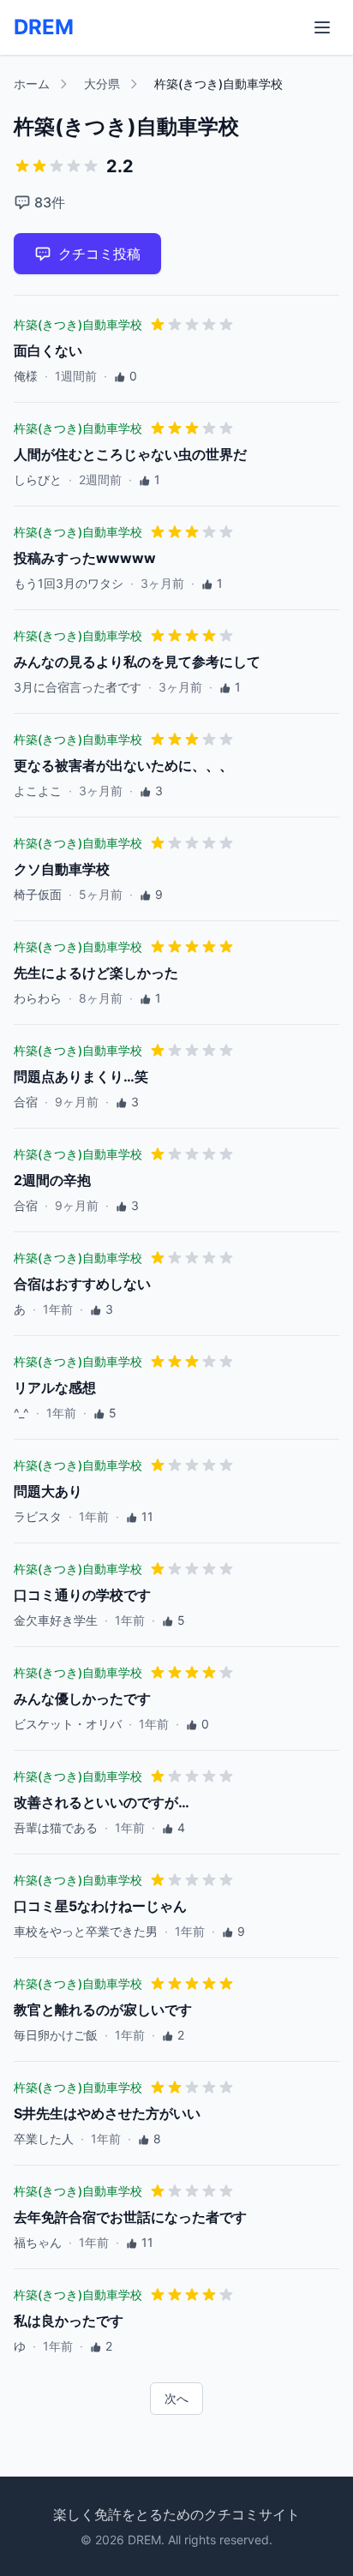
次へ (176, 2398)
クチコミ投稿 (99, 254)
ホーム (32, 84)
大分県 (102, 84)
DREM (44, 27)
